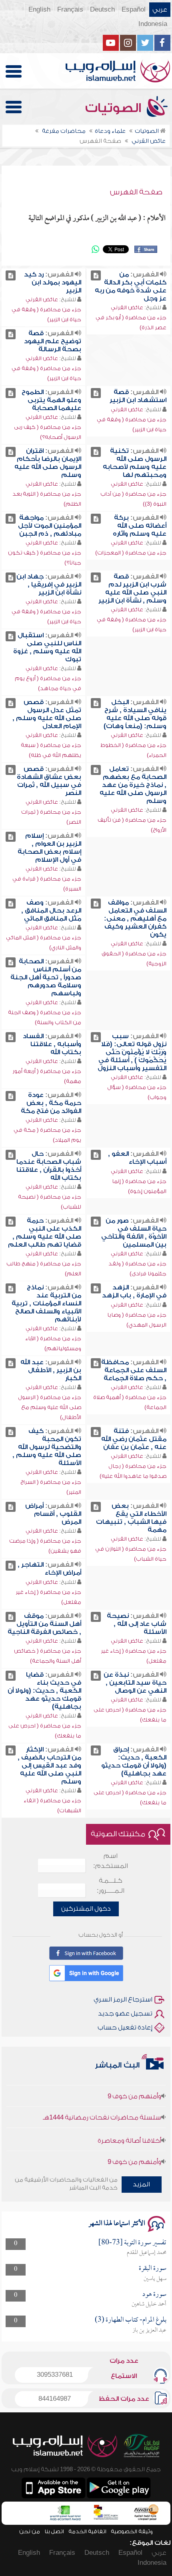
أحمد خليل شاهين (149, 2304)
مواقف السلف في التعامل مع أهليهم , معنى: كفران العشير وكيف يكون (135, 919)
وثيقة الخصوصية (132, 2531)
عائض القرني (127, 307)
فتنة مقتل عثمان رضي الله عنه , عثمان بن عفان (134, 1439)
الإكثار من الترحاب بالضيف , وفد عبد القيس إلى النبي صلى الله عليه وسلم (49, 1765)
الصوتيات (115, 108)
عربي (160, 10)
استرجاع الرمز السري (123, 2000)
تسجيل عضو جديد (125, 2014)
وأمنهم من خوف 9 (134, 2085)
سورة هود (154, 2295)
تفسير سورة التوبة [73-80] (132, 2243)
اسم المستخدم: (111, 1861)
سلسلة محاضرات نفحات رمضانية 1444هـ (102, 2106)
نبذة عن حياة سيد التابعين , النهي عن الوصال (135, 1683)
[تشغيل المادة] (96, 275)
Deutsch (102, 10)
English (39, 10)
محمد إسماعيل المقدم (147, 2253)
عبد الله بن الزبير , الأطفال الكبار (51, 1370)
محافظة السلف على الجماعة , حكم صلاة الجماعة (134, 1370)
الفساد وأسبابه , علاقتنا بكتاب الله (52, 1044)
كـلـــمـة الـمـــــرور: (111, 1886)
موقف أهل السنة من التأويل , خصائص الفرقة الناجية (44, 1624)
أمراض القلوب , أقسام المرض (53, 1514)
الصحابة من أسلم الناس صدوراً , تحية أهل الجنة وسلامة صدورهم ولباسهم (46, 977)
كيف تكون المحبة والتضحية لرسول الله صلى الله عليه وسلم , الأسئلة (47, 1447)
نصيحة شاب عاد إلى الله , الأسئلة (137, 1624)
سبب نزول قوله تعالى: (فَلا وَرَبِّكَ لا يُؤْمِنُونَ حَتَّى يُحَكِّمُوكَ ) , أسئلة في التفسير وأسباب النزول (132, 1052)
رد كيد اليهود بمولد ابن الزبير (53, 282)
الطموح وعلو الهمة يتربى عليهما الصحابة (51, 400)
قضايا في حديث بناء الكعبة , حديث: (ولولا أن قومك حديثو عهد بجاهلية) (44, 1691)
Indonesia (153, 24)
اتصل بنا (54, 2531)
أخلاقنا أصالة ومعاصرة (129, 2129)
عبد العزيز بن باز (149, 2330)
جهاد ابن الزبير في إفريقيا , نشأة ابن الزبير (49, 584)
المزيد (141, 2184)
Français (70, 10)
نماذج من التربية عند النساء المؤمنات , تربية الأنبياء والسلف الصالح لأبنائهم (46, 1303)
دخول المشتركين (86, 1909)
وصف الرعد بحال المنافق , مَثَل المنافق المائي (51, 911)
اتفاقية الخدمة (87, 2531)
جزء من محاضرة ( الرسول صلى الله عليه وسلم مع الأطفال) (50, 1407)
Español (134, 10)
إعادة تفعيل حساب (125, 2028)
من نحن (30, 2531)
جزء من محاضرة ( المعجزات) (131, 553)
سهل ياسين (155, 2279)
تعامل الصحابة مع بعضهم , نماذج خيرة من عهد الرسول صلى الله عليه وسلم (133, 785)
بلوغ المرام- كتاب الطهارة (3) (131, 2320)
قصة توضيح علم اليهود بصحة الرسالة (53, 341)
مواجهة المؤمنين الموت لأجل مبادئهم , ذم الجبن (50, 526)
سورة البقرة (153, 2269)
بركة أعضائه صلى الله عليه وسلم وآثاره (140, 526)
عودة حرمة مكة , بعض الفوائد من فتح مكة (51, 1103)
